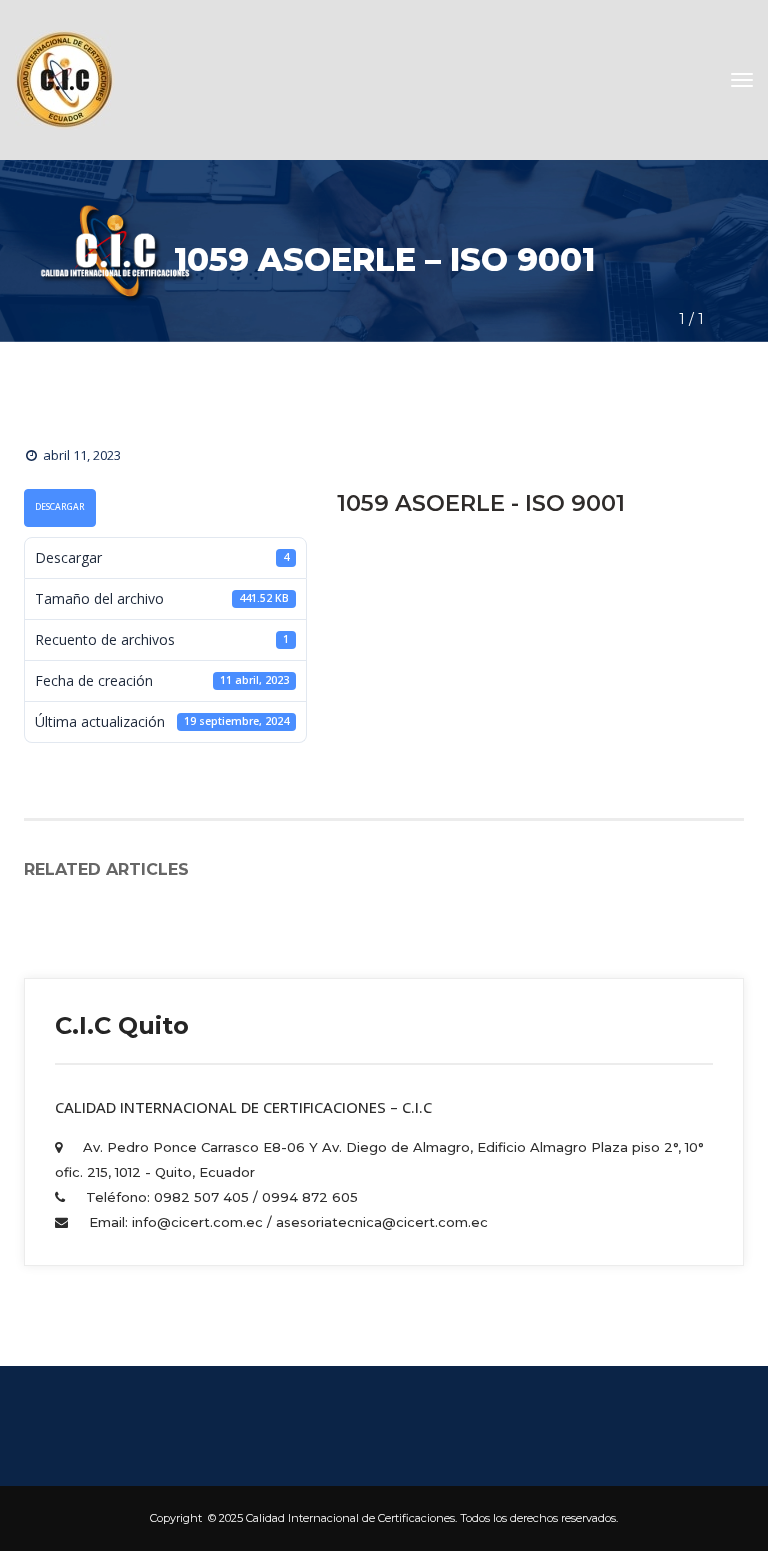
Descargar (60, 507)
